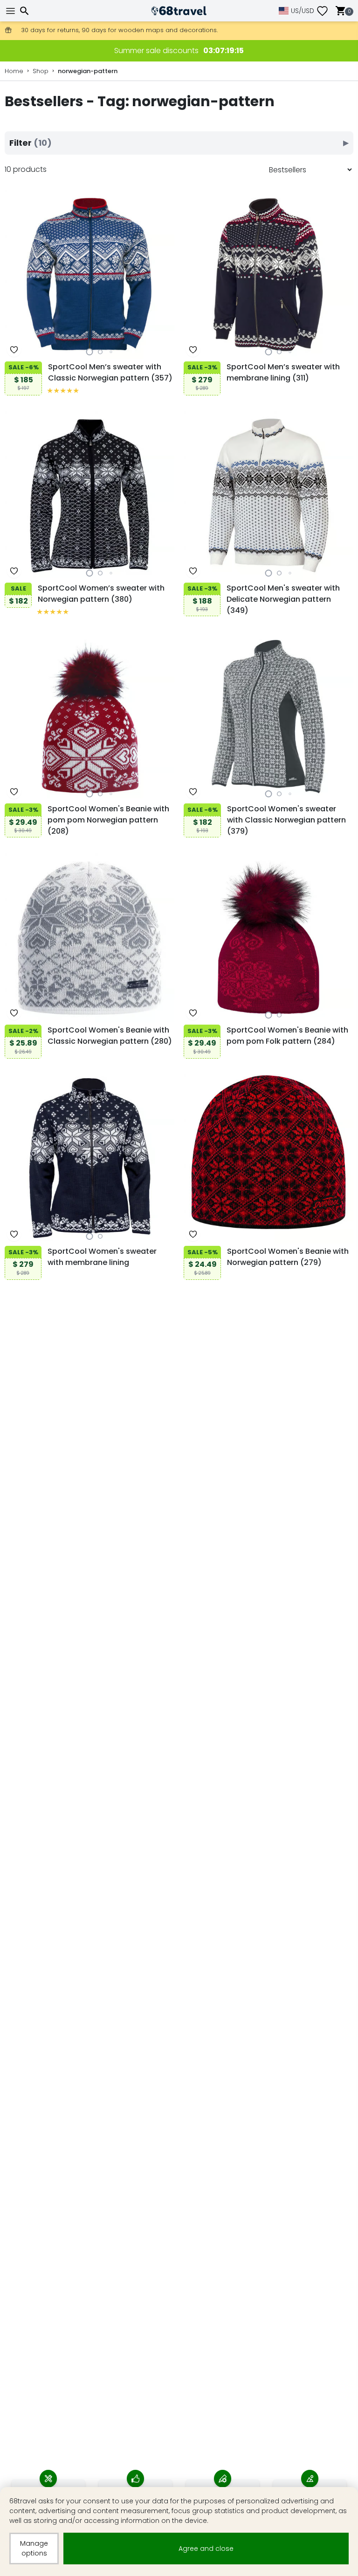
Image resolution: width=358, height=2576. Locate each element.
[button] (90, 352)
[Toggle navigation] (12, 11)
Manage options (34, 2548)
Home (14, 71)
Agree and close (206, 2549)
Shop (41, 71)
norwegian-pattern (88, 71)
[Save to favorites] (14, 350)
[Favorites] (326, 11)
